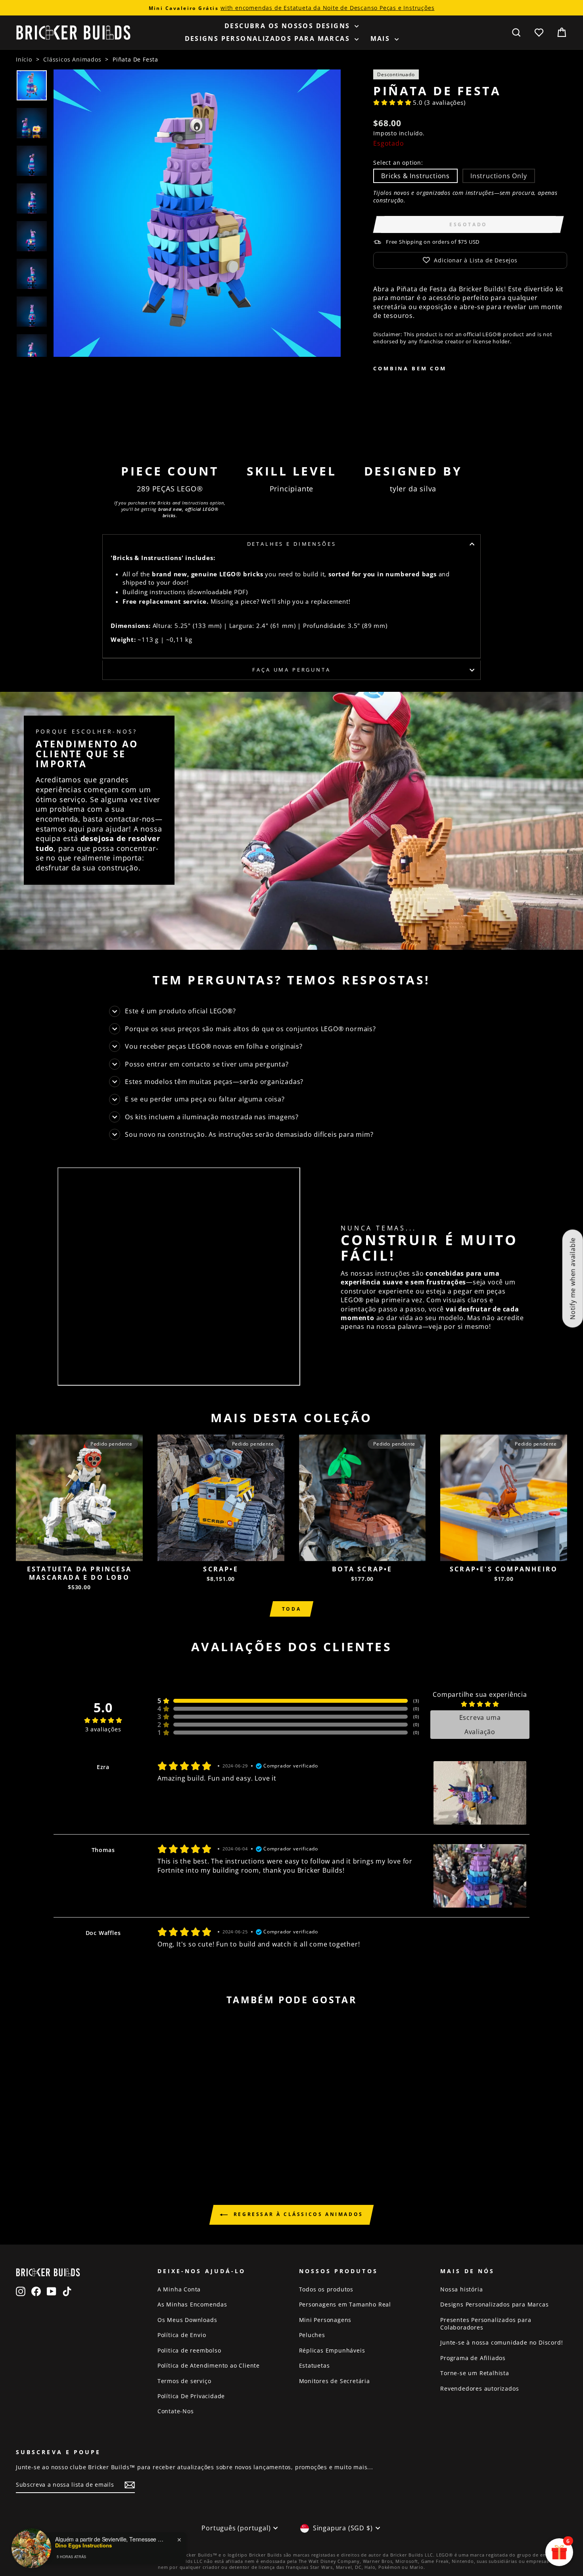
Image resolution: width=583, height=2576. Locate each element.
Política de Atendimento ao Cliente (209, 2365)
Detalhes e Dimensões (292, 544)
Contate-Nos (176, 2411)
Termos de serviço (184, 2381)
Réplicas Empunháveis (332, 2350)
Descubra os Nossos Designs (289, 26)
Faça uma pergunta (291, 670)
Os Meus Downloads (187, 2320)
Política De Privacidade (191, 2396)
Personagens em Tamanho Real (345, 2304)
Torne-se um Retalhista (475, 2373)
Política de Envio (182, 2335)
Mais (382, 39)
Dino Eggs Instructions (83, 2545)
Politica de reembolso (189, 2350)
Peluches (312, 2335)
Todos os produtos (326, 2289)
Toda (291, 1609)
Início (24, 59)
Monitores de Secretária (335, 2381)
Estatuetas (315, 2365)
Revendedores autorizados (479, 2388)
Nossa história (461, 2289)
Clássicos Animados (72, 59)
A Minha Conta (179, 2289)
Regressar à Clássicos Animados (297, 2214)
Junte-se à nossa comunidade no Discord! (501, 2342)
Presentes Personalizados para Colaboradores (486, 2324)
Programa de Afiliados (473, 2358)
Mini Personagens (325, 2320)
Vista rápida (79, 1552)
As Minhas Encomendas (192, 2304)
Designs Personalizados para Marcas (269, 39)
